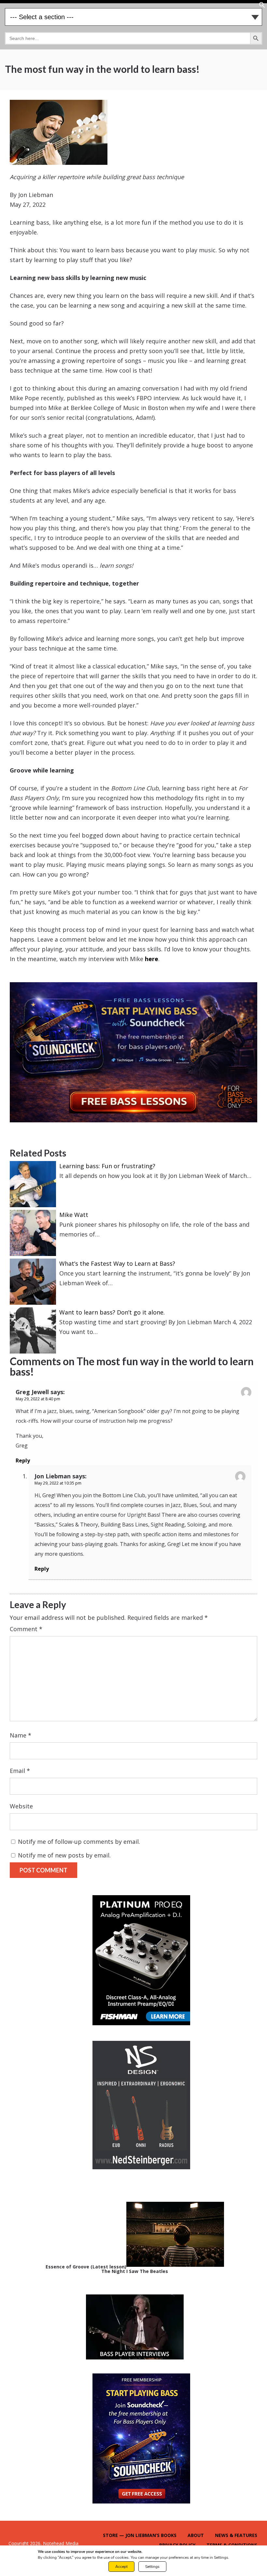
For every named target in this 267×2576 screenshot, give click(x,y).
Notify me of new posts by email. (64, 1855)
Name (21, 1735)
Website (21, 1806)
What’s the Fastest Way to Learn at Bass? (117, 1263)
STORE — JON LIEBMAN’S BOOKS (140, 2535)
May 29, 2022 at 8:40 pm (38, 1399)
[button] (262, 6)
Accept (121, 2567)
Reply (23, 1460)
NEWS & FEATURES (236, 2535)
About (196, 2535)
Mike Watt (74, 1215)
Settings (152, 2567)
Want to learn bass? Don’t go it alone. (112, 1312)
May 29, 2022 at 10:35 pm (58, 1483)
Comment (26, 1629)
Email (20, 1771)
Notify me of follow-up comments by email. (79, 1842)
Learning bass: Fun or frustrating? (107, 1166)
